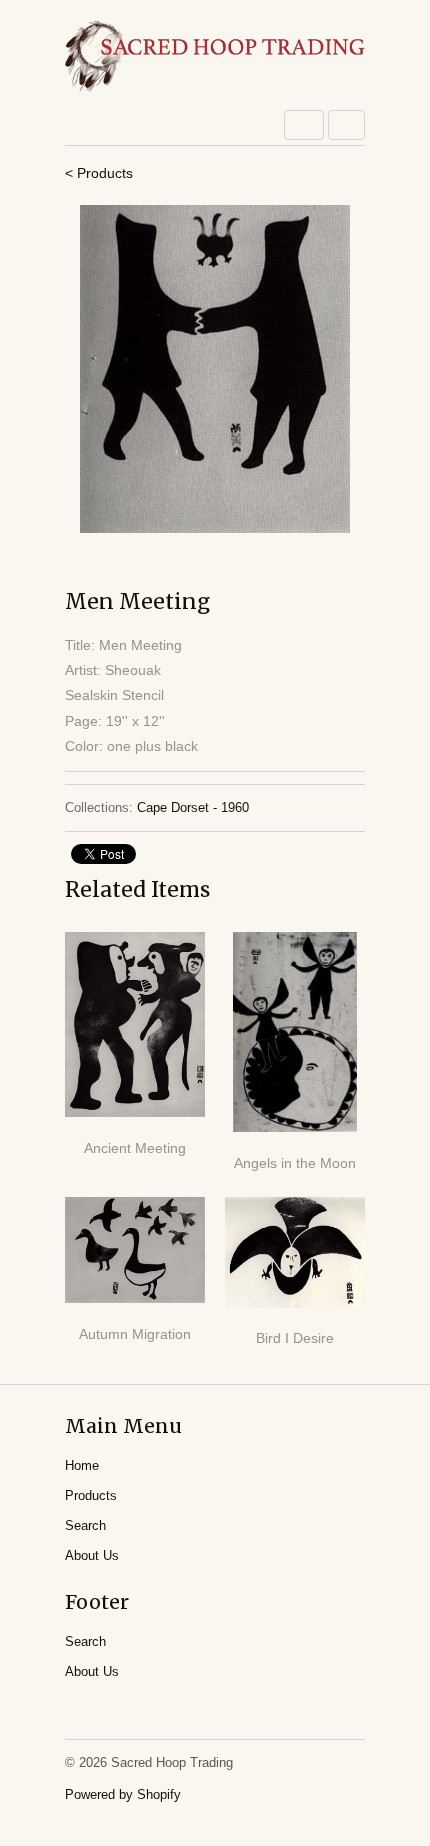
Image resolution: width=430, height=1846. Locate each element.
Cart (346, 125)
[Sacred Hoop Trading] (215, 57)
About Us (92, 1555)
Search (85, 1525)
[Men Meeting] (215, 369)
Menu (304, 125)
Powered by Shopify (123, 1794)
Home (82, 1465)
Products (91, 1495)
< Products (99, 173)
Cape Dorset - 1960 (193, 807)
